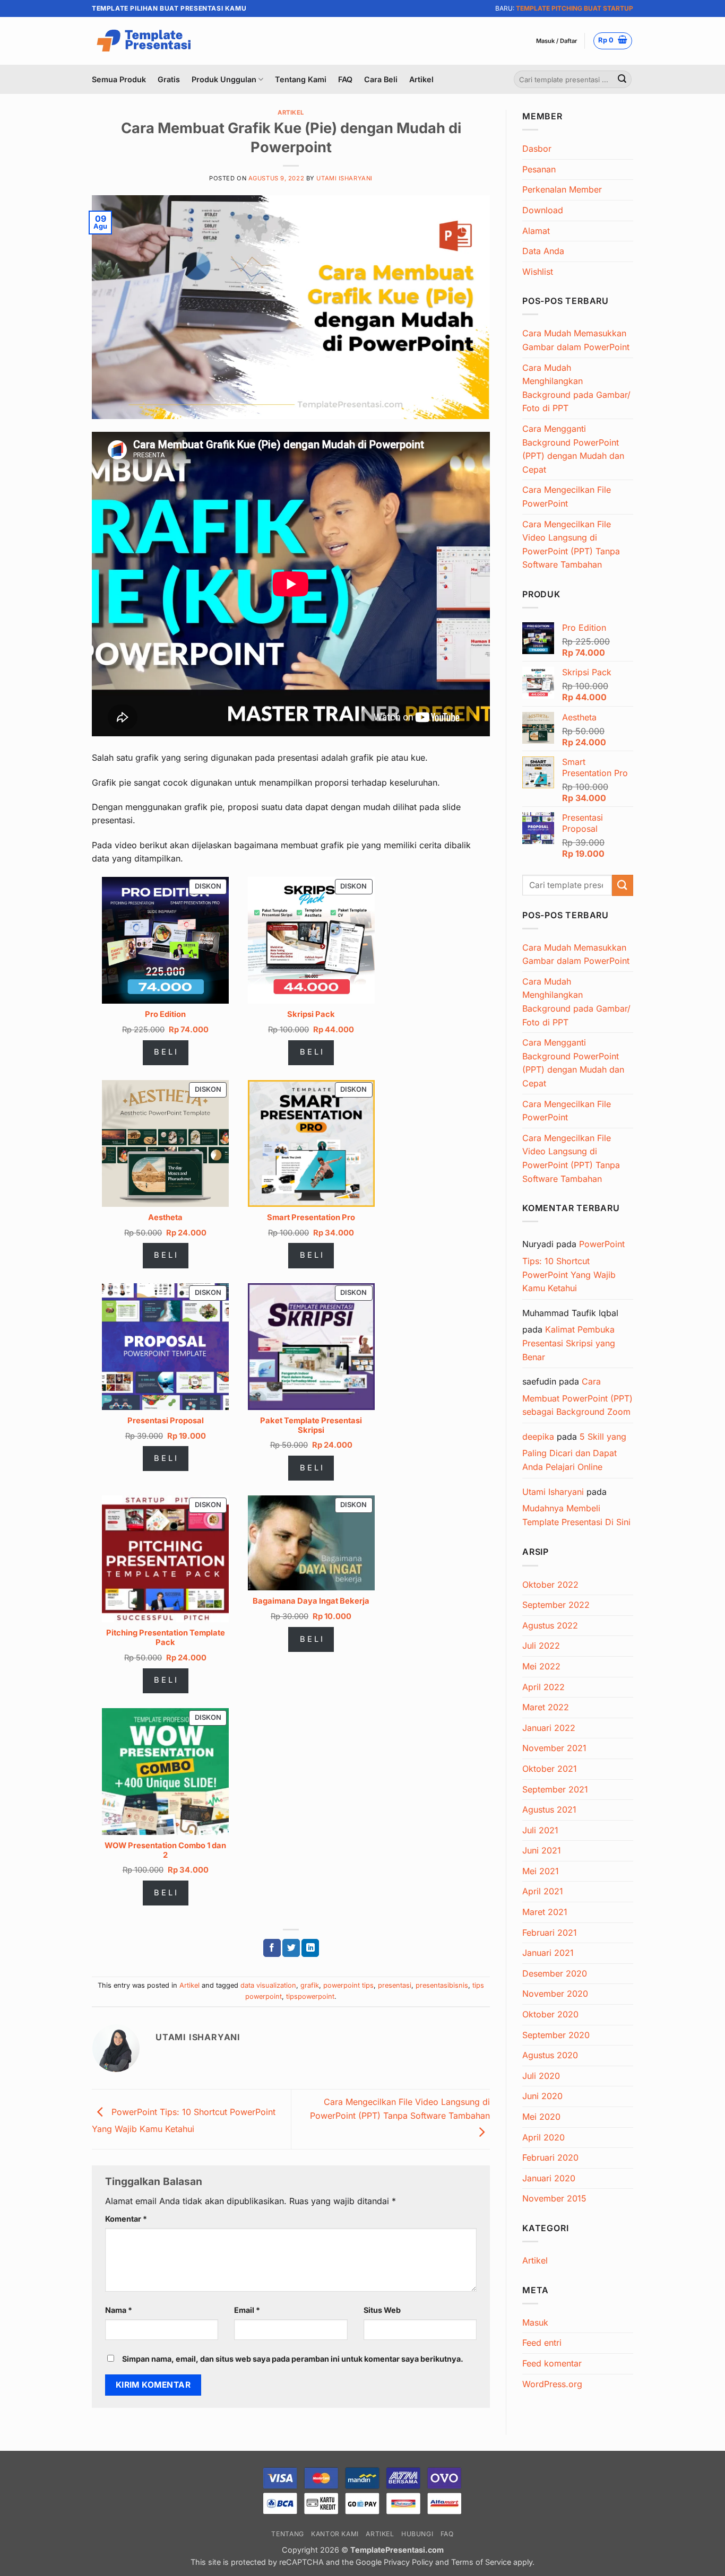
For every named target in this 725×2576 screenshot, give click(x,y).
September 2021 (555, 1789)
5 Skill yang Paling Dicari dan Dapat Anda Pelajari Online (574, 1452)
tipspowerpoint (310, 1996)
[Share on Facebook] (272, 1948)
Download (543, 210)
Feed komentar (552, 2363)
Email (247, 2310)
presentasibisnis (442, 1985)
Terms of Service (481, 2562)
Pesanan (539, 169)
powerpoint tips (348, 1985)
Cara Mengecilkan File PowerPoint (567, 497)
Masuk (535, 2322)
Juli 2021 (540, 1830)
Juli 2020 (541, 2076)
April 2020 (543, 2137)
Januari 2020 (549, 2178)
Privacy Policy (408, 2562)
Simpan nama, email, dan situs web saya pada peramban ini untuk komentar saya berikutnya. (293, 2359)
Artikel (421, 79)
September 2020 (556, 2035)
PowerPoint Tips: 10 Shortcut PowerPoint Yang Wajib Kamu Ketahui (573, 1266)
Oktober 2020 (550, 2014)
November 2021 (554, 1748)
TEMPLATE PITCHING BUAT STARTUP (575, 8)
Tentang (287, 2534)
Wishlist (538, 272)
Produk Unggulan (224, 79)
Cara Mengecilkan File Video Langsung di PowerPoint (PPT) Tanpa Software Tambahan (400, 2109)
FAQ (345, 79)
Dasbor (537, 149)
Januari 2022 (549, 1728)
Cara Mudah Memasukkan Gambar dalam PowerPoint (576, 340)
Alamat (536, 231)
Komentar (126, 2219)
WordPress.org (552, 2384)
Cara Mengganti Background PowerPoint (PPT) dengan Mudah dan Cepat (573, 449)
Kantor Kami (335, 2534)
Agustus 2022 (550, 1625)
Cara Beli (381, 79)
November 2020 (555, 1994)
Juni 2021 (542, 1850)
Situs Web (382, 2310)
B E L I (165, 1052)
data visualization (268, 1985)
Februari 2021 (550, 1933)
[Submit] (622, 80)
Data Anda (543, 251)
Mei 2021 (541, 1871)
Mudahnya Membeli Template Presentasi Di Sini (576, 1515)
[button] (556, 41)
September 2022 (556, 1605)
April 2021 (543, 1891)
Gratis (169, 79)
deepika (538, 1437)
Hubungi (417, 2534)
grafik (310, 1985)
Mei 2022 (541, 1666)
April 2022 (543, 1687)
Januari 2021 (548, 1953)
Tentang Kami (301, 79)
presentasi (395, 1985)
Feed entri (542, 2343)
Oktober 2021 (550, 1769)
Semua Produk (119, 79)
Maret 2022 (546, 1707)
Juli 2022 (541, 1646)
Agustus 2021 (549, 1809)
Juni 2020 (542, 2096)
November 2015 (554, 2198)
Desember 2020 (555, 1973)
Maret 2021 (545, 1912)
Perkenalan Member (562, 189)
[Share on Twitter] (291, 1948)
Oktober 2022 (550, 1585)
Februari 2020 (550, 2157)
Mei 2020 (541, 2117)
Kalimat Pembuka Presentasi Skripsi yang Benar (569, 1343)
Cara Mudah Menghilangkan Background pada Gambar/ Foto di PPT (576, 388)
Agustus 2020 (550, 2055)
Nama (119, 2310)
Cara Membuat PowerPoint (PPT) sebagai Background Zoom (577, 1396)
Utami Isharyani (344, 178)
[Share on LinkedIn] (310, 1948)
